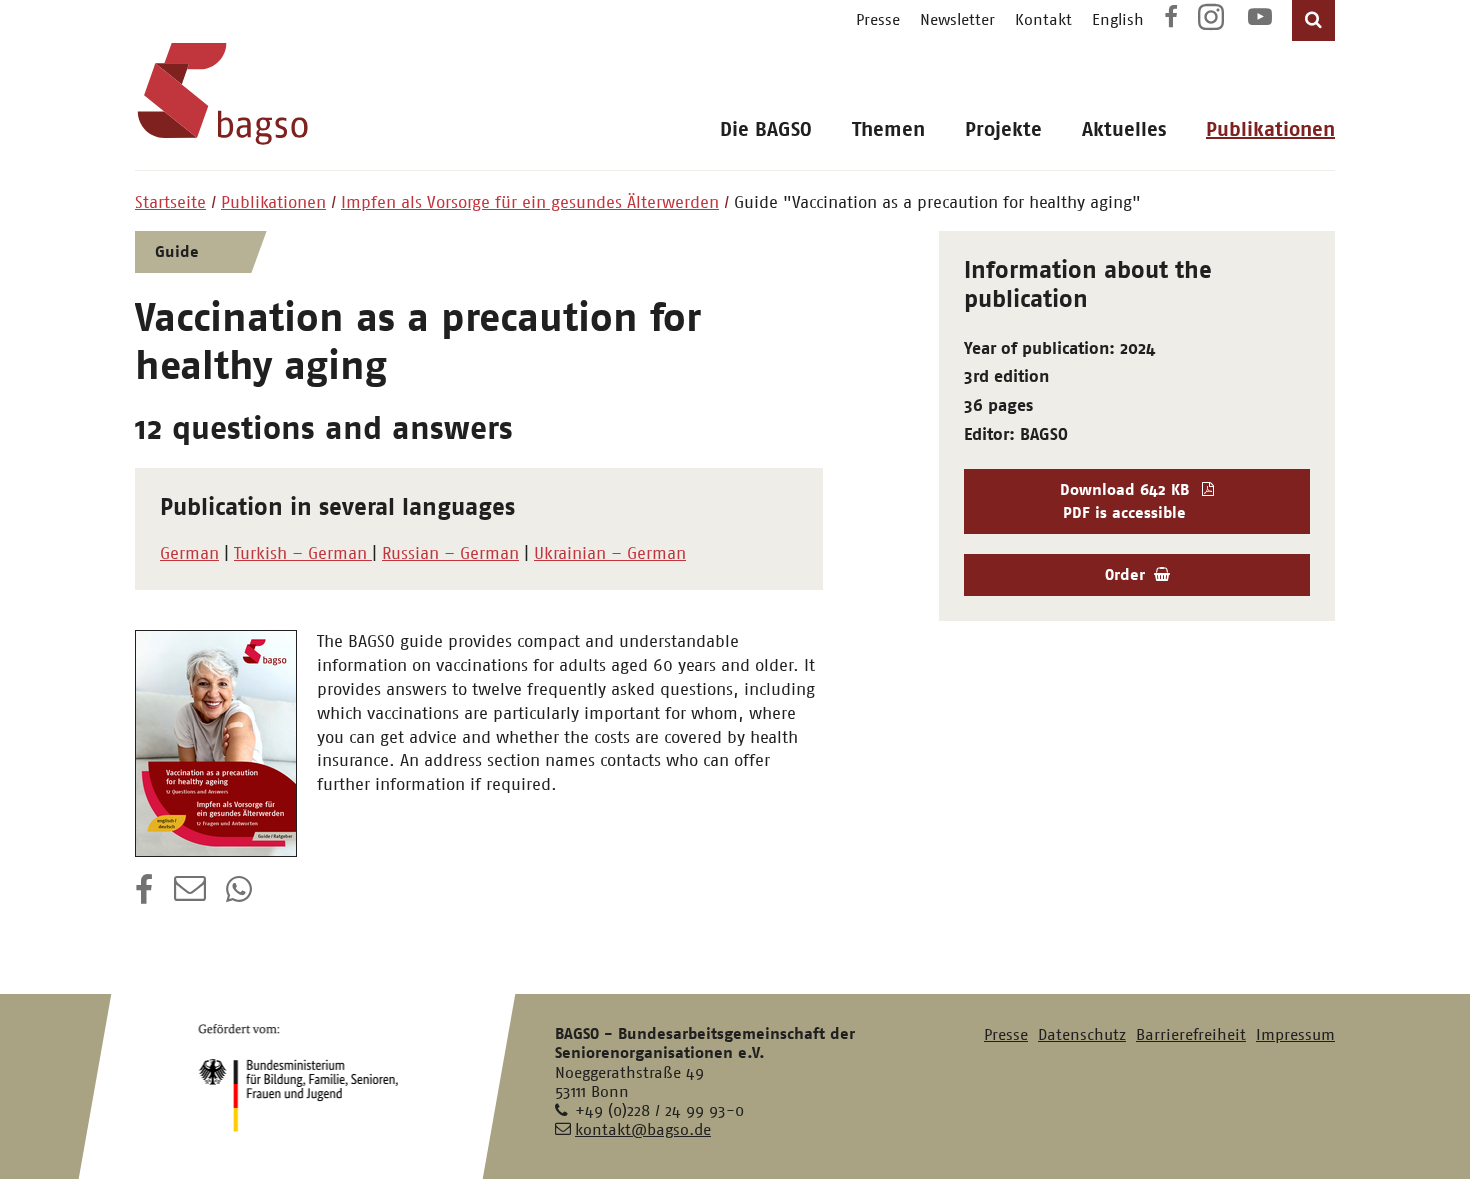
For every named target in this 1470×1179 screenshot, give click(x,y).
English (1118, 19)
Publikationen (1270, 129)
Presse (878, 19)
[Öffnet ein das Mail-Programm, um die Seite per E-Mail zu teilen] (190, 896)
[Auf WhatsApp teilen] (241, 896)
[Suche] (1313, 20)
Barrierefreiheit (1191, 1034)
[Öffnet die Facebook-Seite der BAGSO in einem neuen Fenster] (1171, 19)
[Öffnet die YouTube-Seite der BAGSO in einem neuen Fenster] (1260, 19)
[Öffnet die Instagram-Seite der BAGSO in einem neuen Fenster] (1213, 24)
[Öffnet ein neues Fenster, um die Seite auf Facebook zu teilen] (144, 896)
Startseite (170, 202)
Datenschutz (1082, 1034)
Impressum (1295, 1034)
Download (1124, 500)
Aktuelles (1124, 129)
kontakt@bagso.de (643, 1129)
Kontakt (1043, 19)
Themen (888, 129)
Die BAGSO (766, 129)
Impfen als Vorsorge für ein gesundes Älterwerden (530, 202)
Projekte (1003, 129)
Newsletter (957, 19)
